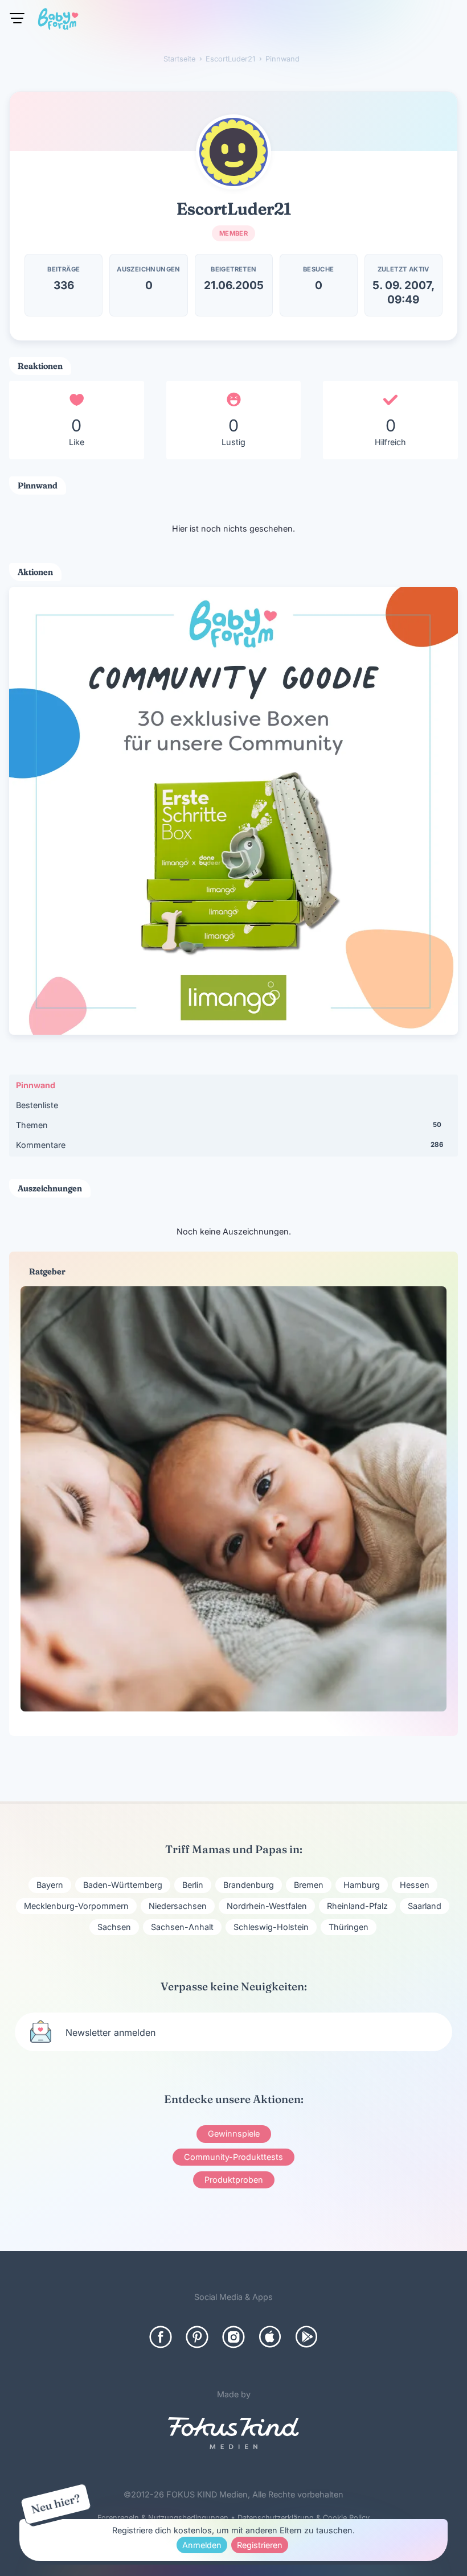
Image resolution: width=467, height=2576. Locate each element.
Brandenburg (249, 1885)
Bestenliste (37, 1105)
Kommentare (230, 1145)
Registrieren (260, 2545)
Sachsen (114, 1927)
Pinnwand (36, 1085)
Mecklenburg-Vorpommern (76, 1906)
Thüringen (349, 1927)
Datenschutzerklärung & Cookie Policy (304, 2518)
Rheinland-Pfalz (357, 1906)
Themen (228, 1125)
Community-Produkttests (233, 2157)
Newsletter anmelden (110, 2032)
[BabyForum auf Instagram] (233, 2337)
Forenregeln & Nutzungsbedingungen (163, 2518)
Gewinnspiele (234, 2133)
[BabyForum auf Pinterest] (197, 2337)
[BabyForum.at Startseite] (58, 21)
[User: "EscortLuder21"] (233, 152)
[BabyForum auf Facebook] (161, 2337)
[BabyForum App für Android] (306, 2337)
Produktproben (234, 2180)
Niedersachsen (178, 1906)
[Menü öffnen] (17, 18)
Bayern (50, 1885)
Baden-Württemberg (123, 1885)
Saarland (425, 1906)
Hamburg (362, 1885)
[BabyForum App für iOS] (270, 2337)
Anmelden (202, 2545)
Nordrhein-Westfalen (267, 1906)
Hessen (415, 1885)
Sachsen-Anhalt (182, 1927)
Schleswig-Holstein (271, 1927)
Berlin (193, 1885)
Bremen (309, 1885)
